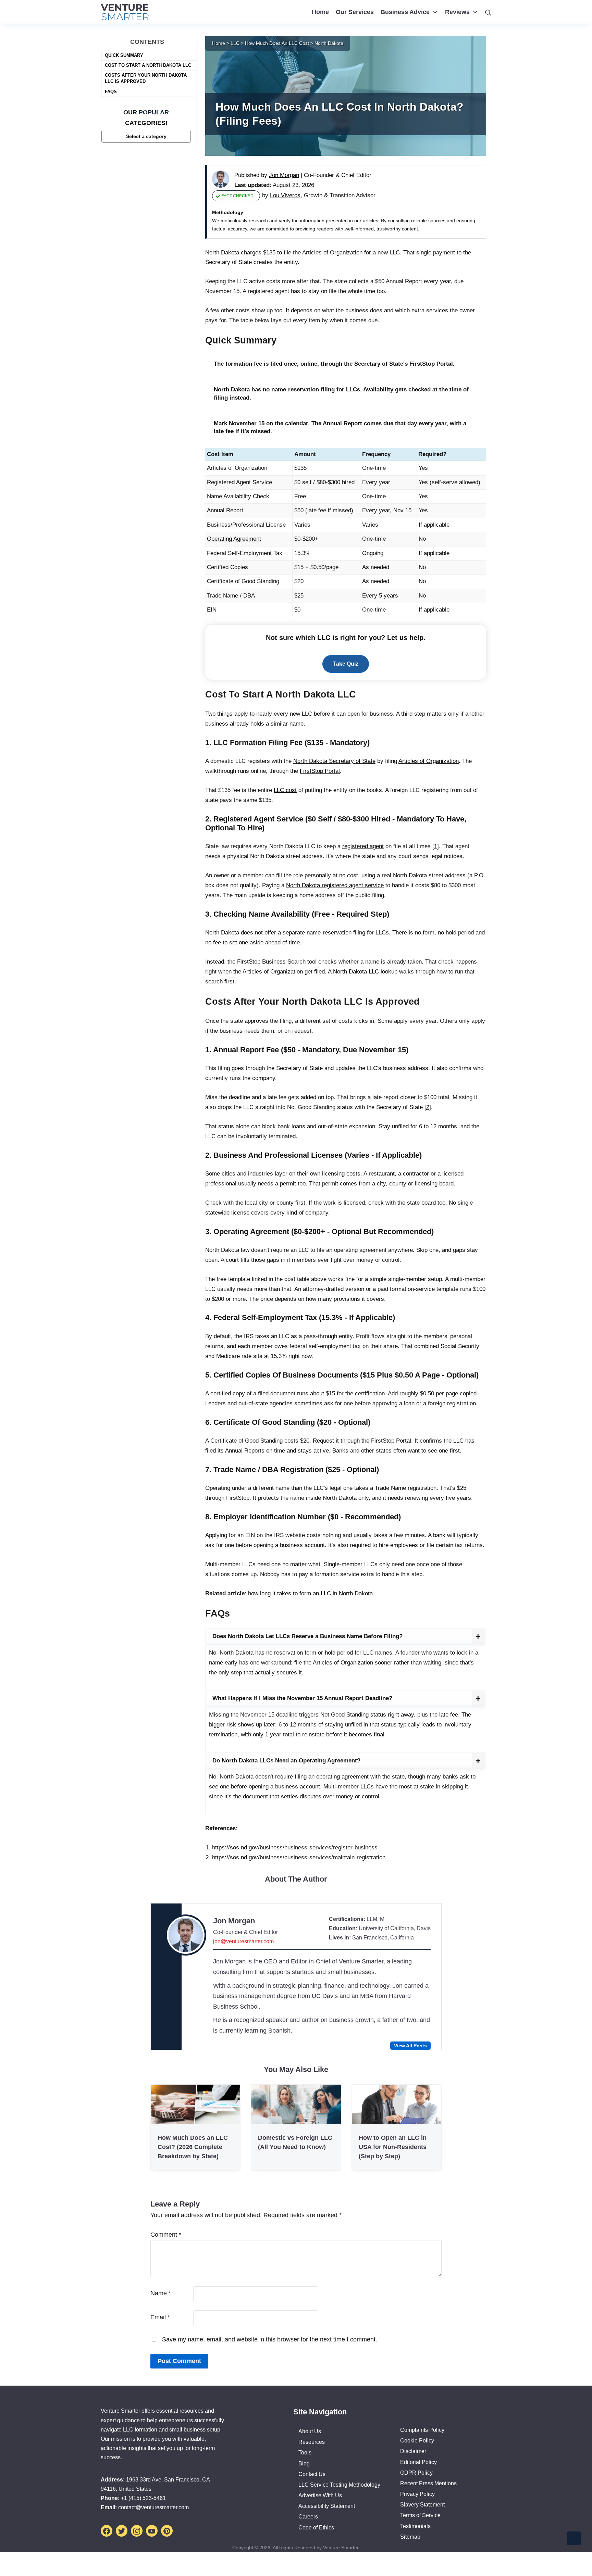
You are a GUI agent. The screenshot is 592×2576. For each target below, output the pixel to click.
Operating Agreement (234, 539)
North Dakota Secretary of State (334, 761)
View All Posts (410, 2046)
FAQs (111, 91)
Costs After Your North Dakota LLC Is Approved (146, 78)
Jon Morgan (234, 1921)
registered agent (363, 846)
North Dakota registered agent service (335, 885)
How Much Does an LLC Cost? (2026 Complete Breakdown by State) (193, 2147)
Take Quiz (346, 664)
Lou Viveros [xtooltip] (285, 195)
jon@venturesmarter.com (243, 1941)
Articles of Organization (429, 761)
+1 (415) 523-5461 (143, 2498)
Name (161, 2293)
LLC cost (285, 790)
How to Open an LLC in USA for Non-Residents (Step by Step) (393, 2147)
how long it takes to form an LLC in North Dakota (310, 1593)
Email (160, 2317)
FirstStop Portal (320, 771)
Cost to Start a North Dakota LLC (148, 65)
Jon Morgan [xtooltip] (284, 175)
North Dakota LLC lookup (365, 972)
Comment (166, 2235)
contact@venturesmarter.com (153, 2507)
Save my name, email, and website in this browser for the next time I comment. (270, 2339)
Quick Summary (124, 55)
